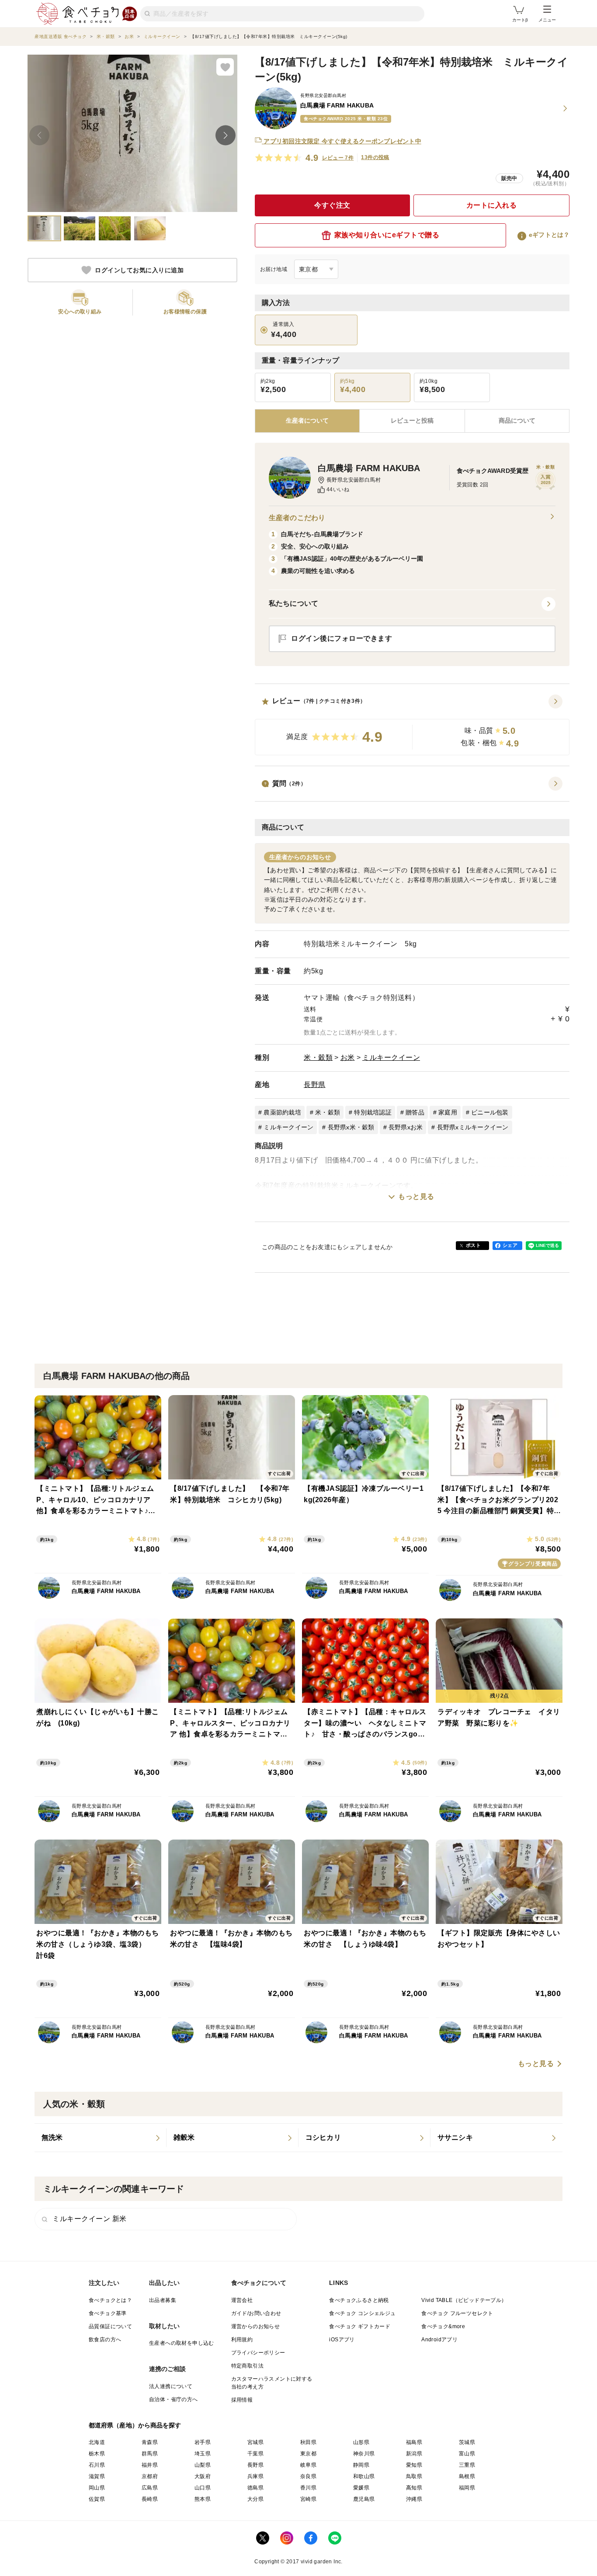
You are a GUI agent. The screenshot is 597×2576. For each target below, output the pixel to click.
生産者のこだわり (297, 518)
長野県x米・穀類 (351, 1127)
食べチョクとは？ (110, 2300)
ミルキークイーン (391, 1057)
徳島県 (255, 2488)
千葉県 (255, 2454)
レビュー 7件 (338, 158)
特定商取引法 (247, 2366)
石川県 (97, 2465)
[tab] (412, 421)
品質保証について (110, 2326)
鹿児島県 (364, 2499)
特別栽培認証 (373, 1112)
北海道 (97, 2442)
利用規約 (242, 2340)
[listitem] (101, 2138)
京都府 (150, 2476)
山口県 (203, 2488)
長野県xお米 (406, 1127)
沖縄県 (414, 2499)
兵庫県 (255, 2476)
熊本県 (203, 2499)
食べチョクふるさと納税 (359, 2300)
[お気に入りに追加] (225, 67)
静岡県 (361, 2465)
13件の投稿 (375, 157)
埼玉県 (203, 2454)
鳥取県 (414, 2476)
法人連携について (171, 2386)
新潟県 (414, 2454)
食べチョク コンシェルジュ (362, 2313)
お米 (348, 1057)
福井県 (150, 2465)
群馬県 (150, 2454)
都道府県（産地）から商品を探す (135, 2425)
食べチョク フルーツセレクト (457, 2313)
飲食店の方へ (105, 2340)
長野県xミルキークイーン (473, 1127)
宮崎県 (308, 2499)
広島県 (150, 2488)
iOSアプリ (342, 2340)
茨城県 (467, 2442)
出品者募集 (163, 2300)
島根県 (467, 2476)
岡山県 (97, 2488)
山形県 (361, 2442)
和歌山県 (364, 2476)
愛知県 (414, 2465)
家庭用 (448, 1112)
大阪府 (203, 2476)
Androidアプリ (439, 2340)
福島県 (414, 2442)
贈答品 (415, 1112)
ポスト (473, 1245)
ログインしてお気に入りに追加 (139, 270)
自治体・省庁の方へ (174, 2399)
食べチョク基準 (108, 2313)
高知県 (414, 2488)
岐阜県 (308, 2465)
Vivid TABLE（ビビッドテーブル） (464, 2300)
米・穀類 (318, 1057)
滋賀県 (97, 2476)
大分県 (255, 2499)
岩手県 (203, 2442)
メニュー (547, 20)
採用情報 (242, 2400)
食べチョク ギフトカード (360, 2326)
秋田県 (308, 2442)
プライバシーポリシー (258, 2353)
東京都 (308, 2454)
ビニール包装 (490, 1112)
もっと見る (416, 1196)
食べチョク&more (443, 2326)
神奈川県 (364, 2454)
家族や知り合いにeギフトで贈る (387, 235)
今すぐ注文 (332, 205)
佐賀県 (97, 2499)
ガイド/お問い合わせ (256, 2313)
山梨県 (203, 2465)
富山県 (467, 2454)
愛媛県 (361, 2488)
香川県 (308, 2488)
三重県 (467, 2465)
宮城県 (255, 2442)
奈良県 (308, 2476)
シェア (510, 1245)
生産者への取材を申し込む (182, 2343)
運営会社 (242, 2300)
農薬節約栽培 (282, 1112)
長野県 (315, 1085)
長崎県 (150, 2499)
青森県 (150, 2442)
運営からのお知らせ (256, 2326)
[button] (412, 725)
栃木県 (97, 2454)
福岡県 (467, 2488)
